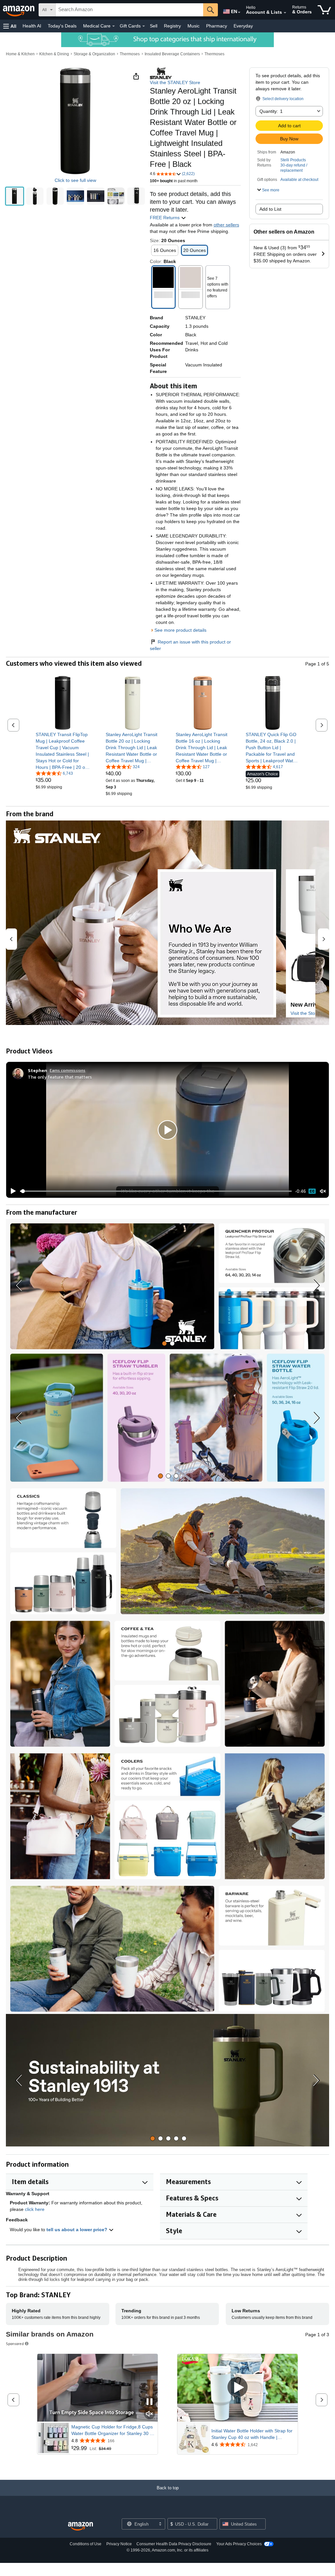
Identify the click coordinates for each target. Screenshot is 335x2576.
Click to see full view (75, 180)
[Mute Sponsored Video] (150, 2414)
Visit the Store (305, 1013)
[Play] (11, 1191)
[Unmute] (323, 1191)
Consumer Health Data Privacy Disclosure (174, 2544)
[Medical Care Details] (114, 26)
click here (35, 2209)
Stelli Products (293, 160)
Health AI (32, 26)
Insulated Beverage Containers (172, 54)
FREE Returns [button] (165, 218)
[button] (10, 26)
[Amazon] (19, 10)
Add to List (270, 209)
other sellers (226, 225)
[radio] (15, 196)
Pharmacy (217, 26)
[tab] (164, 1343)
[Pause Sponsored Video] (150, 2402)
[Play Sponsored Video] (238, 2388)
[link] (63, 751)
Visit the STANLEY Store (175, 82)
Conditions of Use (86, 2544)
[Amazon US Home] (80, 2526)
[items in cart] (324, 10)
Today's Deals (62, 26)
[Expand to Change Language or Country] (239, 12)
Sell (154, 26)
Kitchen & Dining (54, 54)
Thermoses (130, 54)
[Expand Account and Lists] (285, 13)
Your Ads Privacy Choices (239, 2544)
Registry (172, 26)
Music (194, 26)
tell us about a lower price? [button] (78, 2230)
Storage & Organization (94, 54)
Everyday (243, 26)
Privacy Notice (119, 2544)
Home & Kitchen (20, 54)
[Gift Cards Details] (144, 26)
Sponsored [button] (15, 2344)
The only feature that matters (60, 1077)
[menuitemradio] (312, 1191)
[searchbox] (129, 10)
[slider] (156, 1191)
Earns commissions (68, 1070)
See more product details (180, 630)
